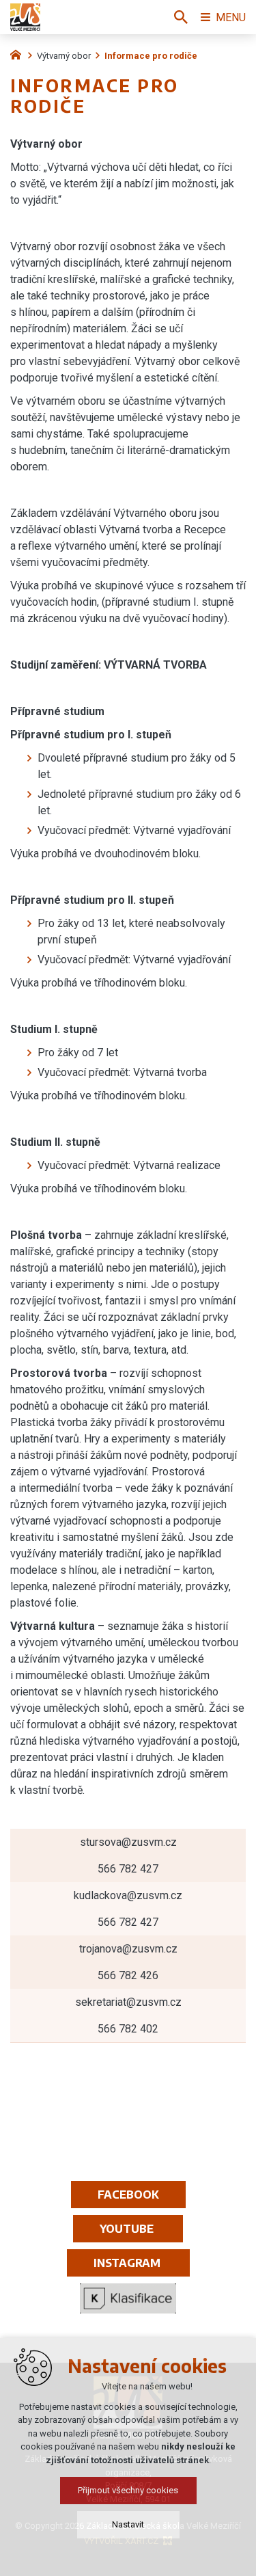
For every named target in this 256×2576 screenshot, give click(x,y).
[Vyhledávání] (181, 17)
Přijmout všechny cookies (128, 2490)
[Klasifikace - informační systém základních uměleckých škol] (128, 2298)
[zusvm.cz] (19, 53)
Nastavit (128, 2524)
